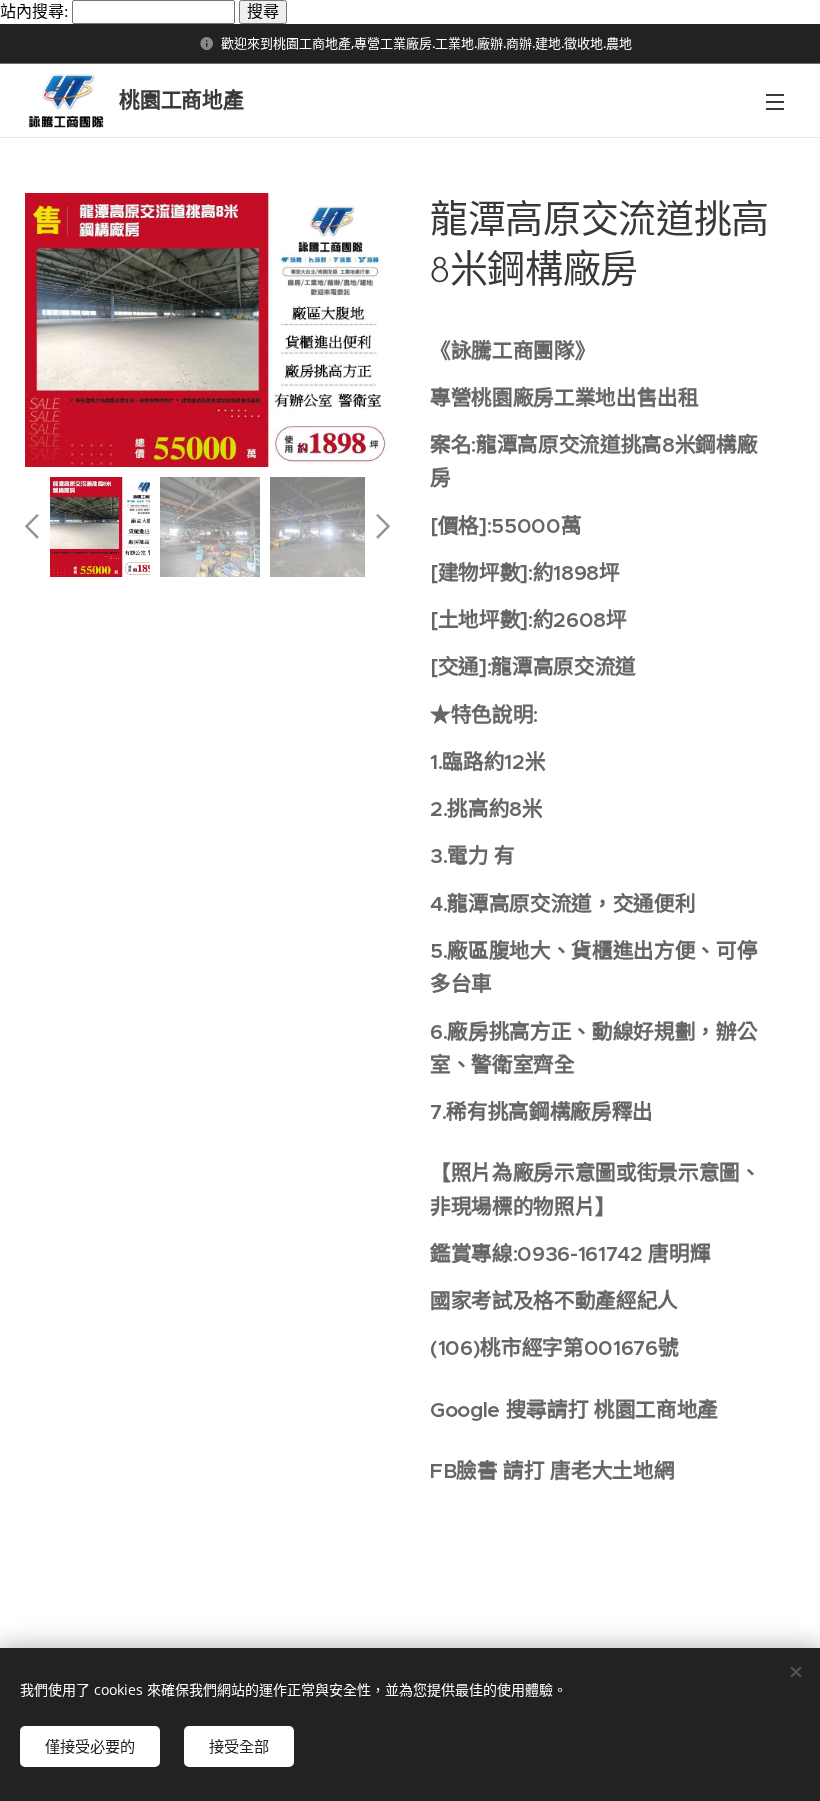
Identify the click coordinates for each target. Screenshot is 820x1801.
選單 (775, 101)
